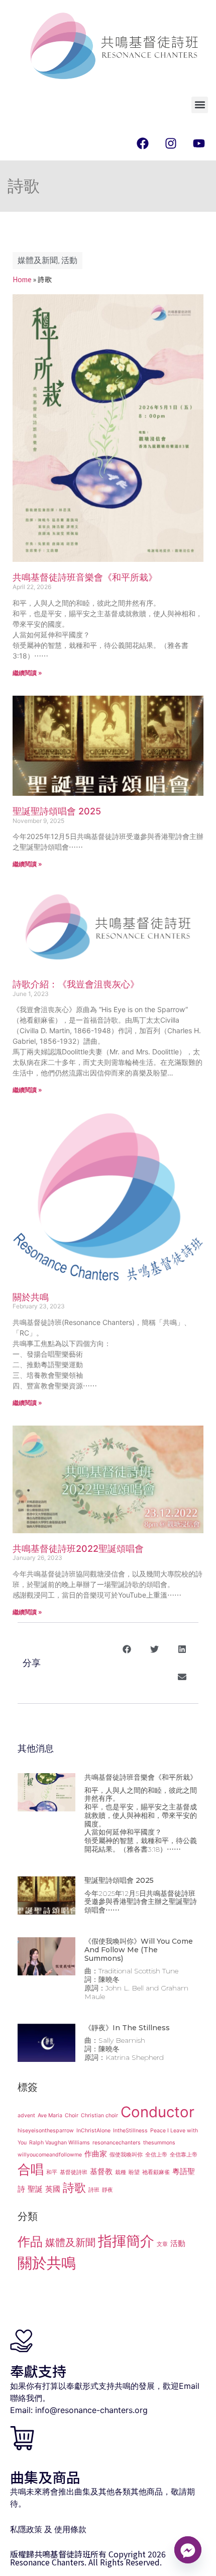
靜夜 (107, 2190)
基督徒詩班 (74, 2172)
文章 (162, 2244)
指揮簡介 (126, 2241)
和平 (52, 2172)
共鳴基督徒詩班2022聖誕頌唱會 (78, 1549)
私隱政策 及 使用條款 (48, 2529)
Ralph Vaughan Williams (60, 2143)
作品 (30, 2241)
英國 (53, 2189)
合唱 (31, 2169)
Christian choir (99, 2115)
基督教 (101, 2171)
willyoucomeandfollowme (50, 2155)
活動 (69, 261)
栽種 (121, 2172)
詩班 (94, 2190)
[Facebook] (143, 143)
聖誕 (35, 2189)
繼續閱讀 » (27, 673)
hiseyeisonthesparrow (46, 2131)
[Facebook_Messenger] (188, 2550)
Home (22, 279)
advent (26, 2115)
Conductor (157, 2112)
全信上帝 (156, 2155)
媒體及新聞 (38, 261)
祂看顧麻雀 (156, 2172)
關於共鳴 (31, 1297)
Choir (72, 2115)
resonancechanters (117, 2143)
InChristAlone (93, 2131)
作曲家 (96, 2154)
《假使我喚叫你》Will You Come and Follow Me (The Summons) (139, 1950)
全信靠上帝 (184, 2155)
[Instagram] (171, 143)
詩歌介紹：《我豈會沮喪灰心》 (76, 984)
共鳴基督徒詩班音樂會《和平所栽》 (85, 577)
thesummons (159, 2143)
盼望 (134, 2172)
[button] (200, 105)
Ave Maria (50, 2115)
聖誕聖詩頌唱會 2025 (57, 811)
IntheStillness (130, 2131)
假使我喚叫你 (126, 2155)
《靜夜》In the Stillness (127, 2028)
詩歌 (74, 2187)
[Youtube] (199, 143)
